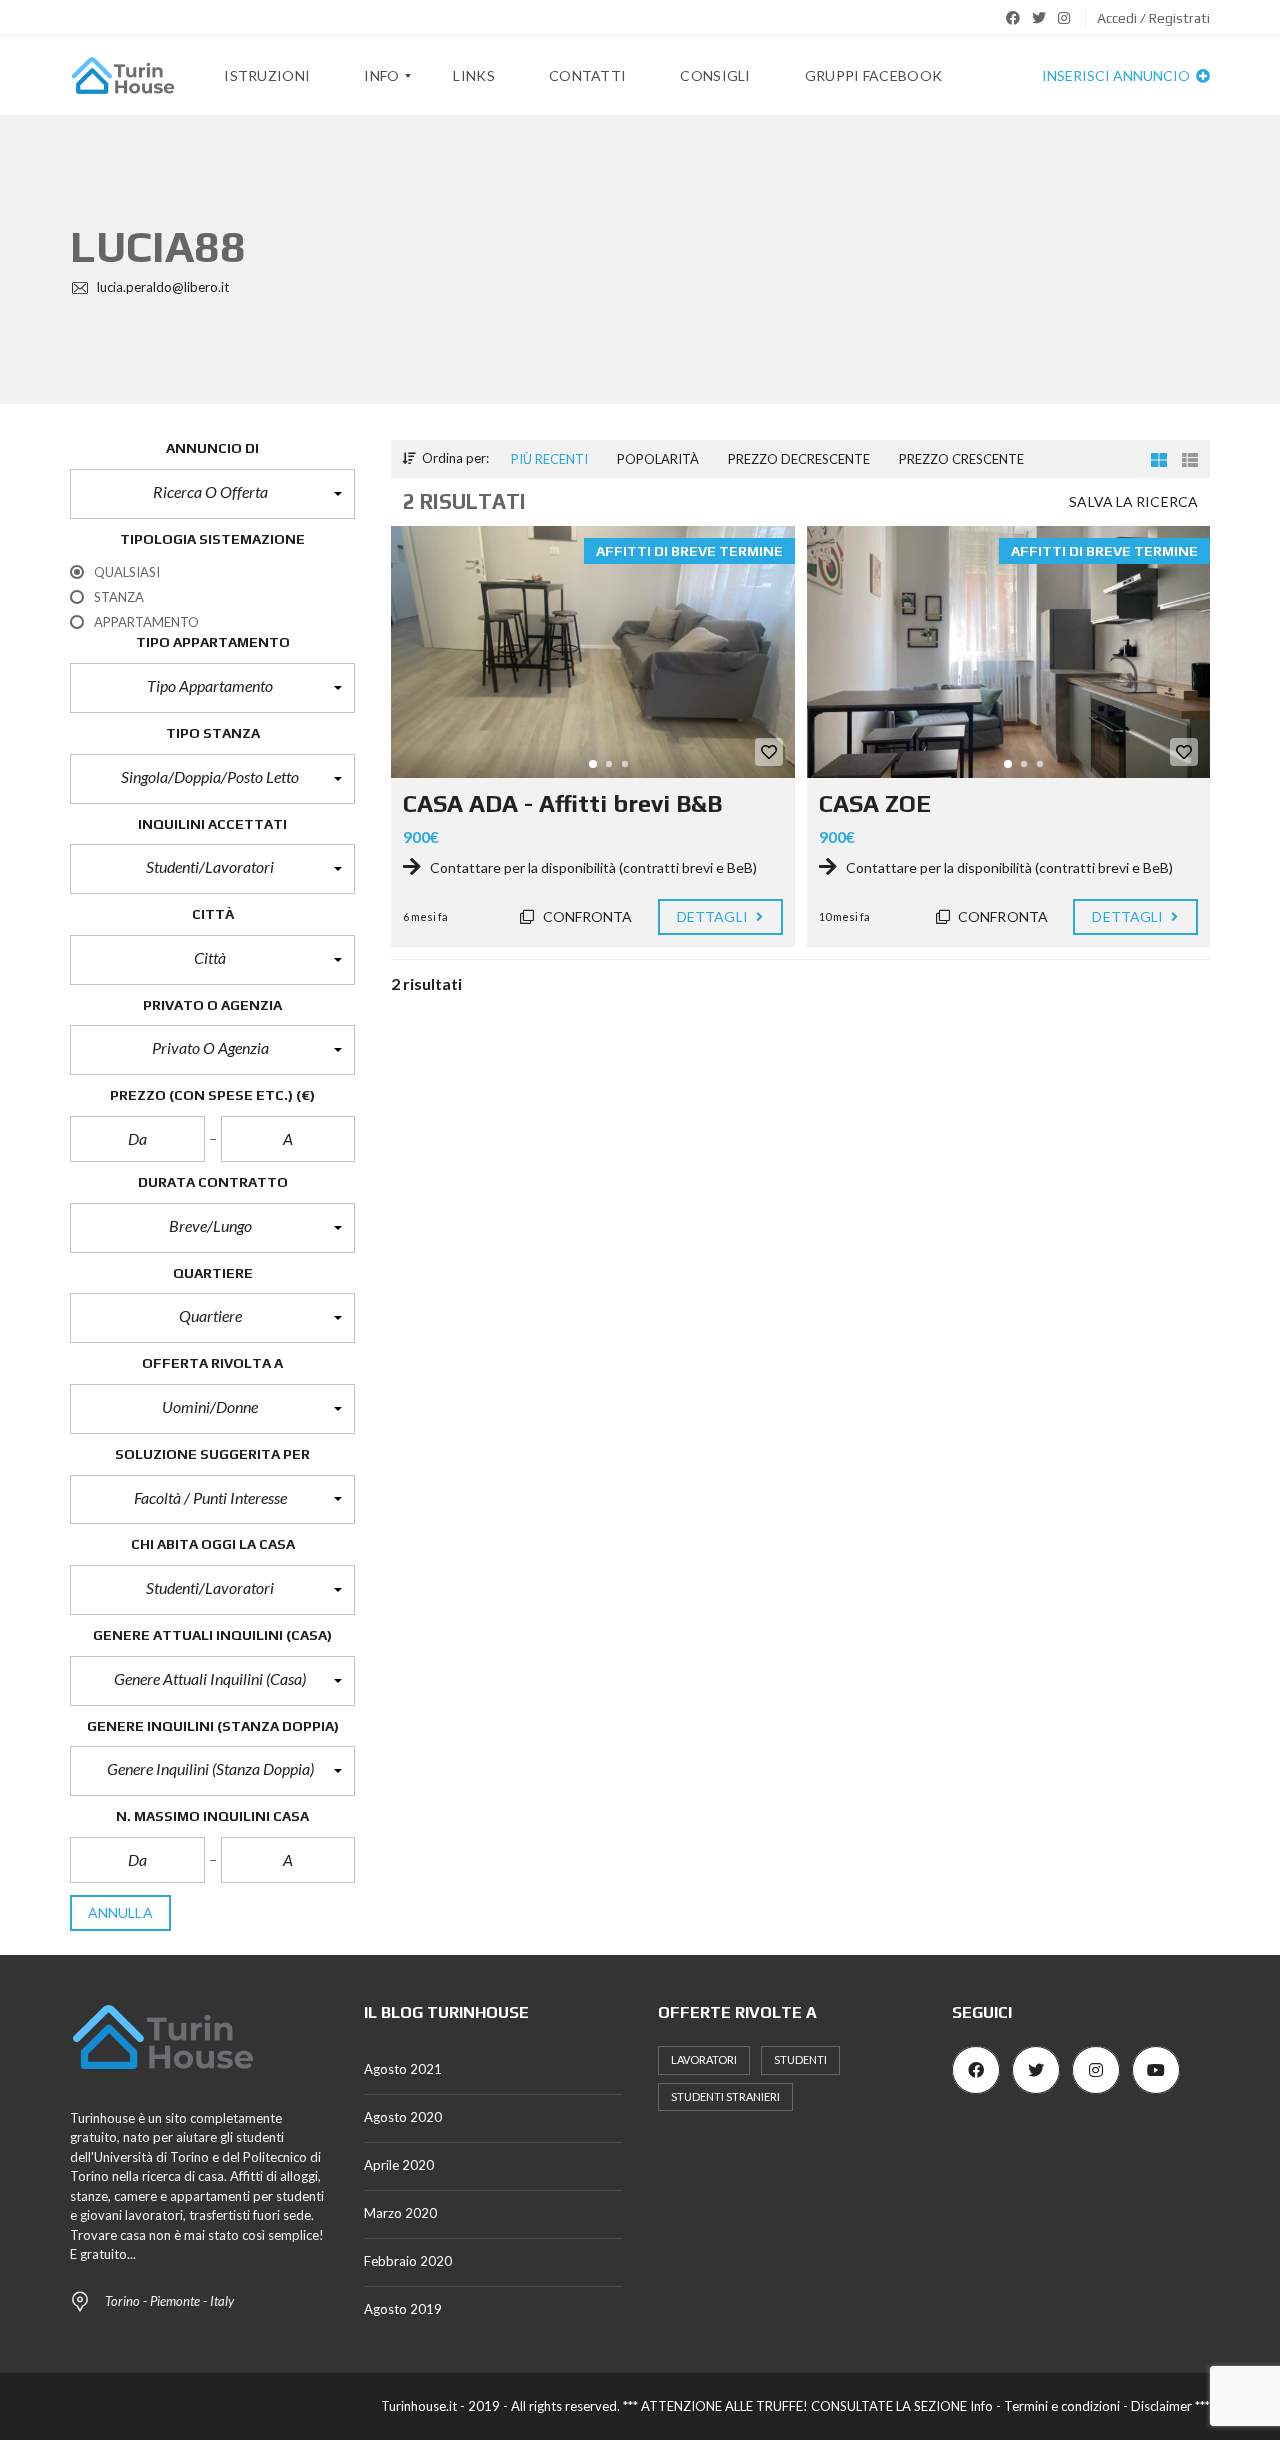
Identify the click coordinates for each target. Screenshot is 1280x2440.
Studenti (800, 2059)
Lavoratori (704, 2059)
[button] (212, 494)
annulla (120, 1912)
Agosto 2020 (403, 2117)
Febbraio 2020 (408, 2261)
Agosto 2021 (403, 2069)
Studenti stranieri (725, 2096)
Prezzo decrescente (799, 459)
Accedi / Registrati (1153, 18)
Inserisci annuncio (1117, 75)
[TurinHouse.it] (123, 76)
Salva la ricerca (1133, 501)
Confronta (586, 916)
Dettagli (714, 916)
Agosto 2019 (403, 2309)
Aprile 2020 (399, 2165)
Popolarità (658, 459)
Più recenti (549, 459)
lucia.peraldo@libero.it (161, 287)
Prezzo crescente (961, 459)
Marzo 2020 (400, 2213)
